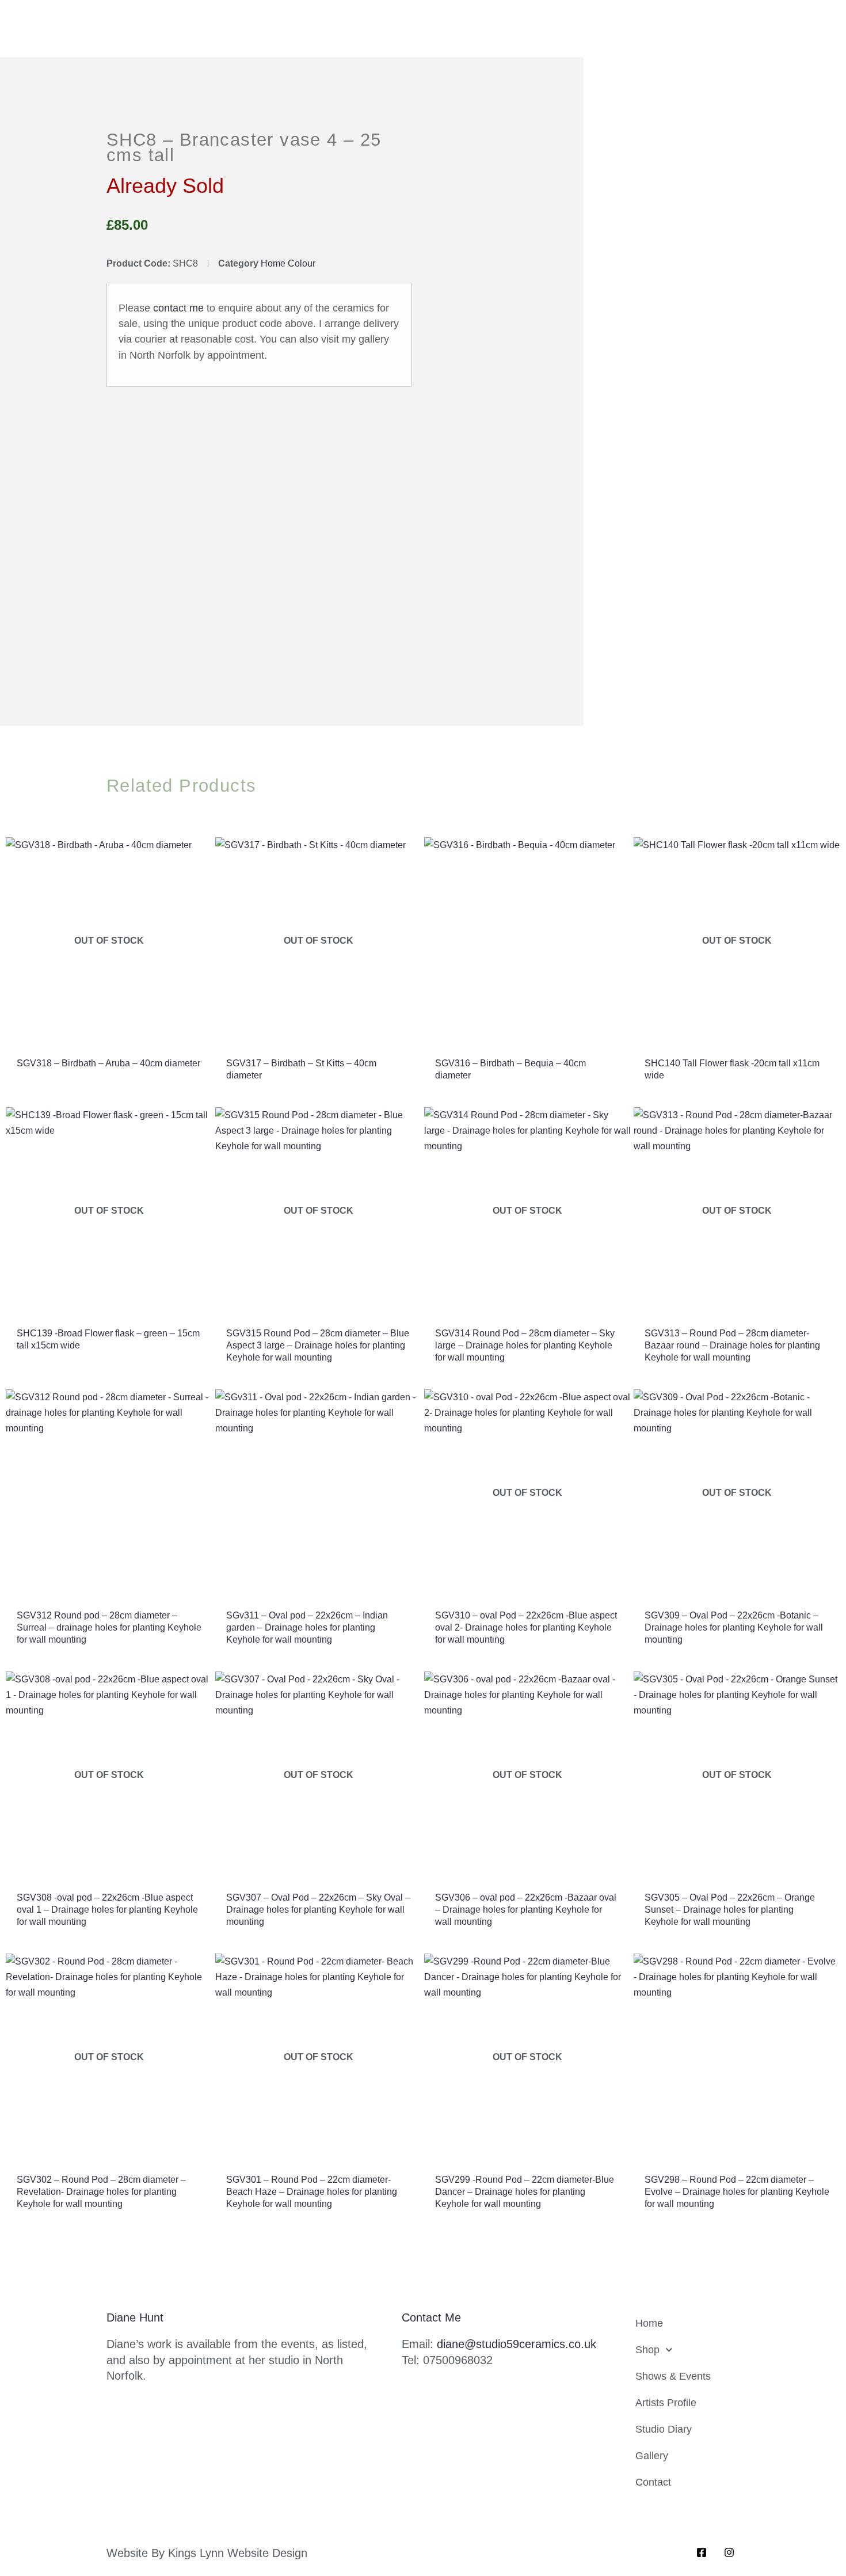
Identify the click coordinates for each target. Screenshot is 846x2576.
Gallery (652, 2456)
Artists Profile (666, 2403)
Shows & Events (673, 2376)
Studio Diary (664, 2429)
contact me (178, 308)
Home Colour (288, 263)
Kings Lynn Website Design (238, 2553)
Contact (653, 2482)
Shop (647, 2350)
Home (649, 2323)
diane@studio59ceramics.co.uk (517, 2344)
